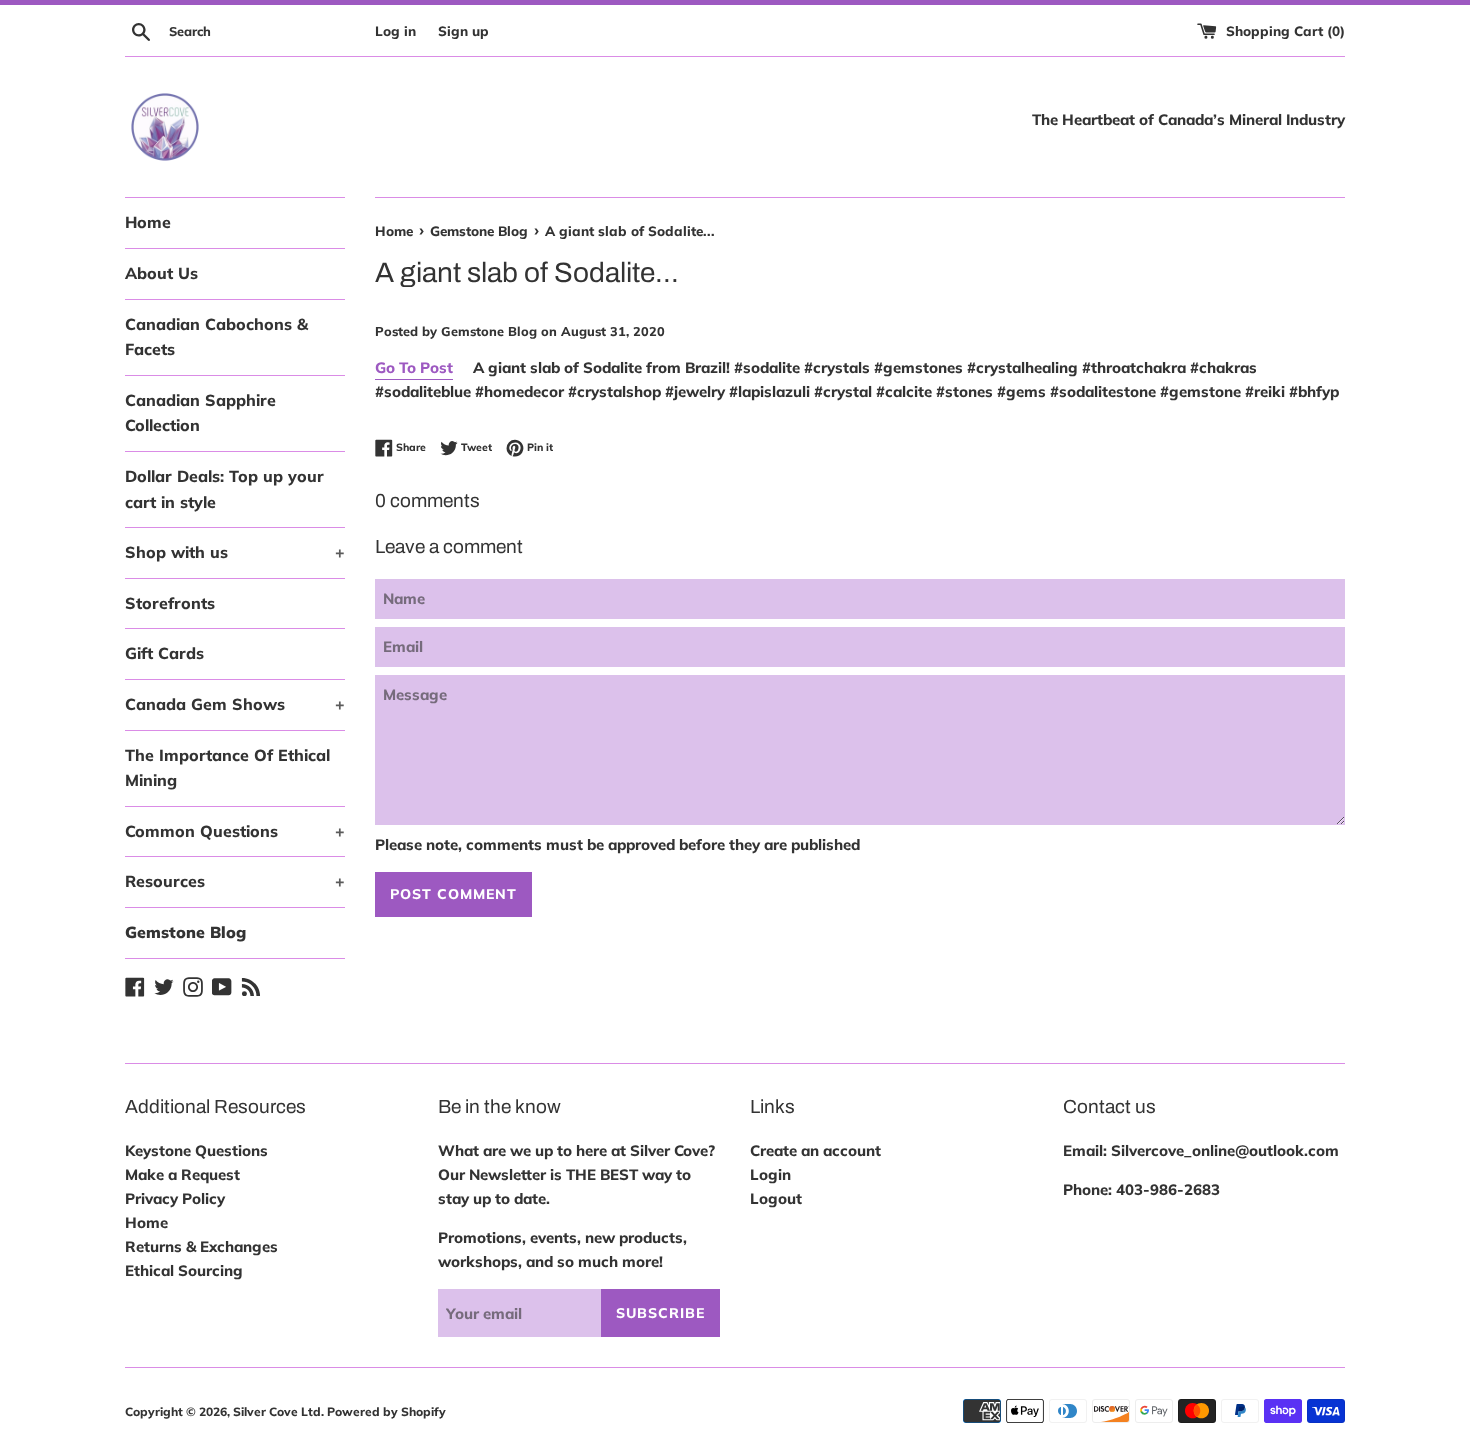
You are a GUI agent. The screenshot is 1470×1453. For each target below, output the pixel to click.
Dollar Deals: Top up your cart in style (224, 489)
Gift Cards (164, 653)
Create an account (815, 1150)
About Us (161, 273)
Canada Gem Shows (235, 704)
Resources (235, 881)
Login (770, 1174)
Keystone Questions (196, 1150)
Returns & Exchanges (201, 1246)
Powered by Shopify (386, 1411)
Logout (776, 1198)
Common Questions (235, 831)
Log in (395, 30)
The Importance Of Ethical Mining (227, 768)
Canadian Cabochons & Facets (216, 337)
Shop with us (235, 552)
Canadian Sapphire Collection (200, 413)
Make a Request (182, 1174)
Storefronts (170, 603)
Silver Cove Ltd (277, 1411)
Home (148, 222)
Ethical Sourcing (184, 1270)
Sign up (463, 30)
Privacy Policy (175, 1198)
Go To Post (414, 367)
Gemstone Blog (185, 932)
